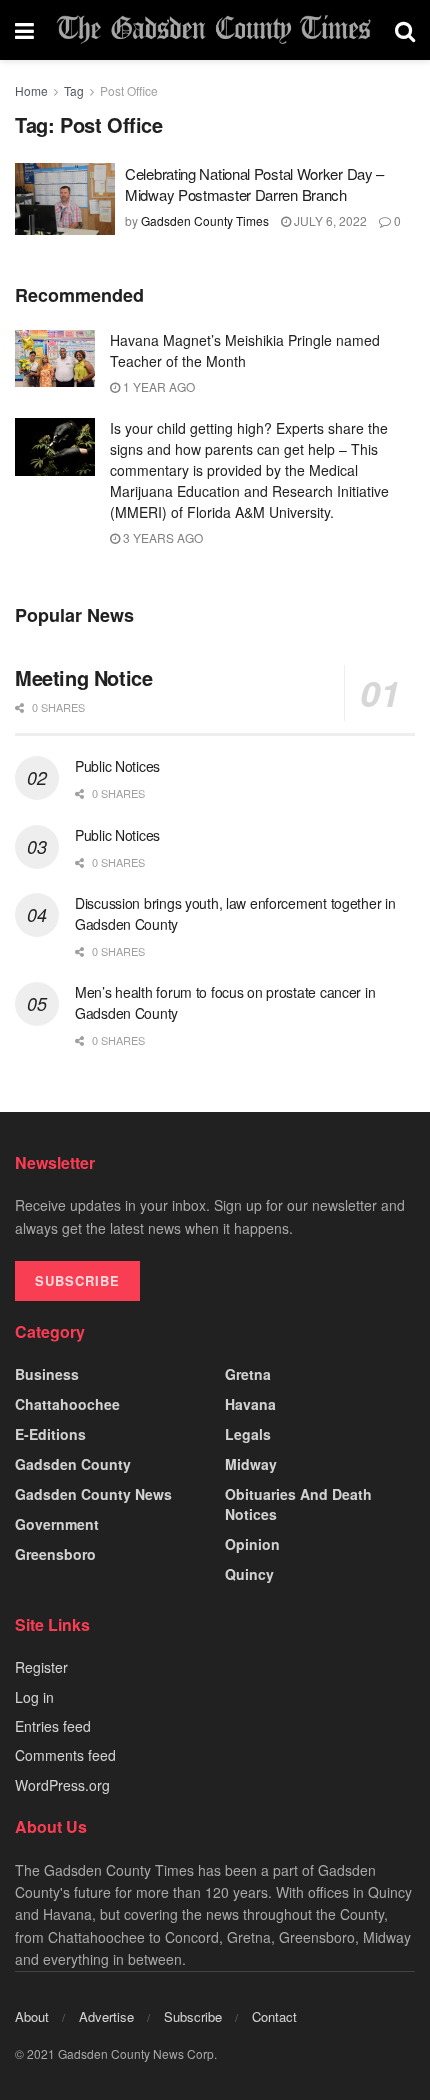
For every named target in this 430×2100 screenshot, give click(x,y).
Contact (274, 2016)
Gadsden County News (93, 1494)
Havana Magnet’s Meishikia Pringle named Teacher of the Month (245, 350)
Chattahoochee (67, 1404)
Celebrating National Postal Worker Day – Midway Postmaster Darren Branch (254, 184)
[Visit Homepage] (214, 30)
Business (47, 1374)
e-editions (50, 1434)
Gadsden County (73, 1464)
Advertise (106, 2016)
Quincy (249, 1574)
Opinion (252, 1544)
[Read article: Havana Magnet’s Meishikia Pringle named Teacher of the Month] (55, 358)
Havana (250, 1404)
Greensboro (55, 1554)
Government (57, 1524)
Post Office (129, 90)
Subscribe (193, 2016)
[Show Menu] (24, 30)
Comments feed (65, 1755)
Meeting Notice (83, 677)
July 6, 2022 (329, 220)
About (32, 2016)
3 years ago (161, 537)
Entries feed (53, 1726)
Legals (248, 1434)
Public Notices (117, 766)
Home (31, 90)
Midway (251, 1464)
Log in (34, 1697)
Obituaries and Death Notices (298, 1504)
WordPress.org (62, 1785)
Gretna (248, 1374)
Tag (74, 90)
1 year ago (157, 386)
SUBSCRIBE (77, 1280)
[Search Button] (405, 30)
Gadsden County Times (205, 220)
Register (41, 1667)
